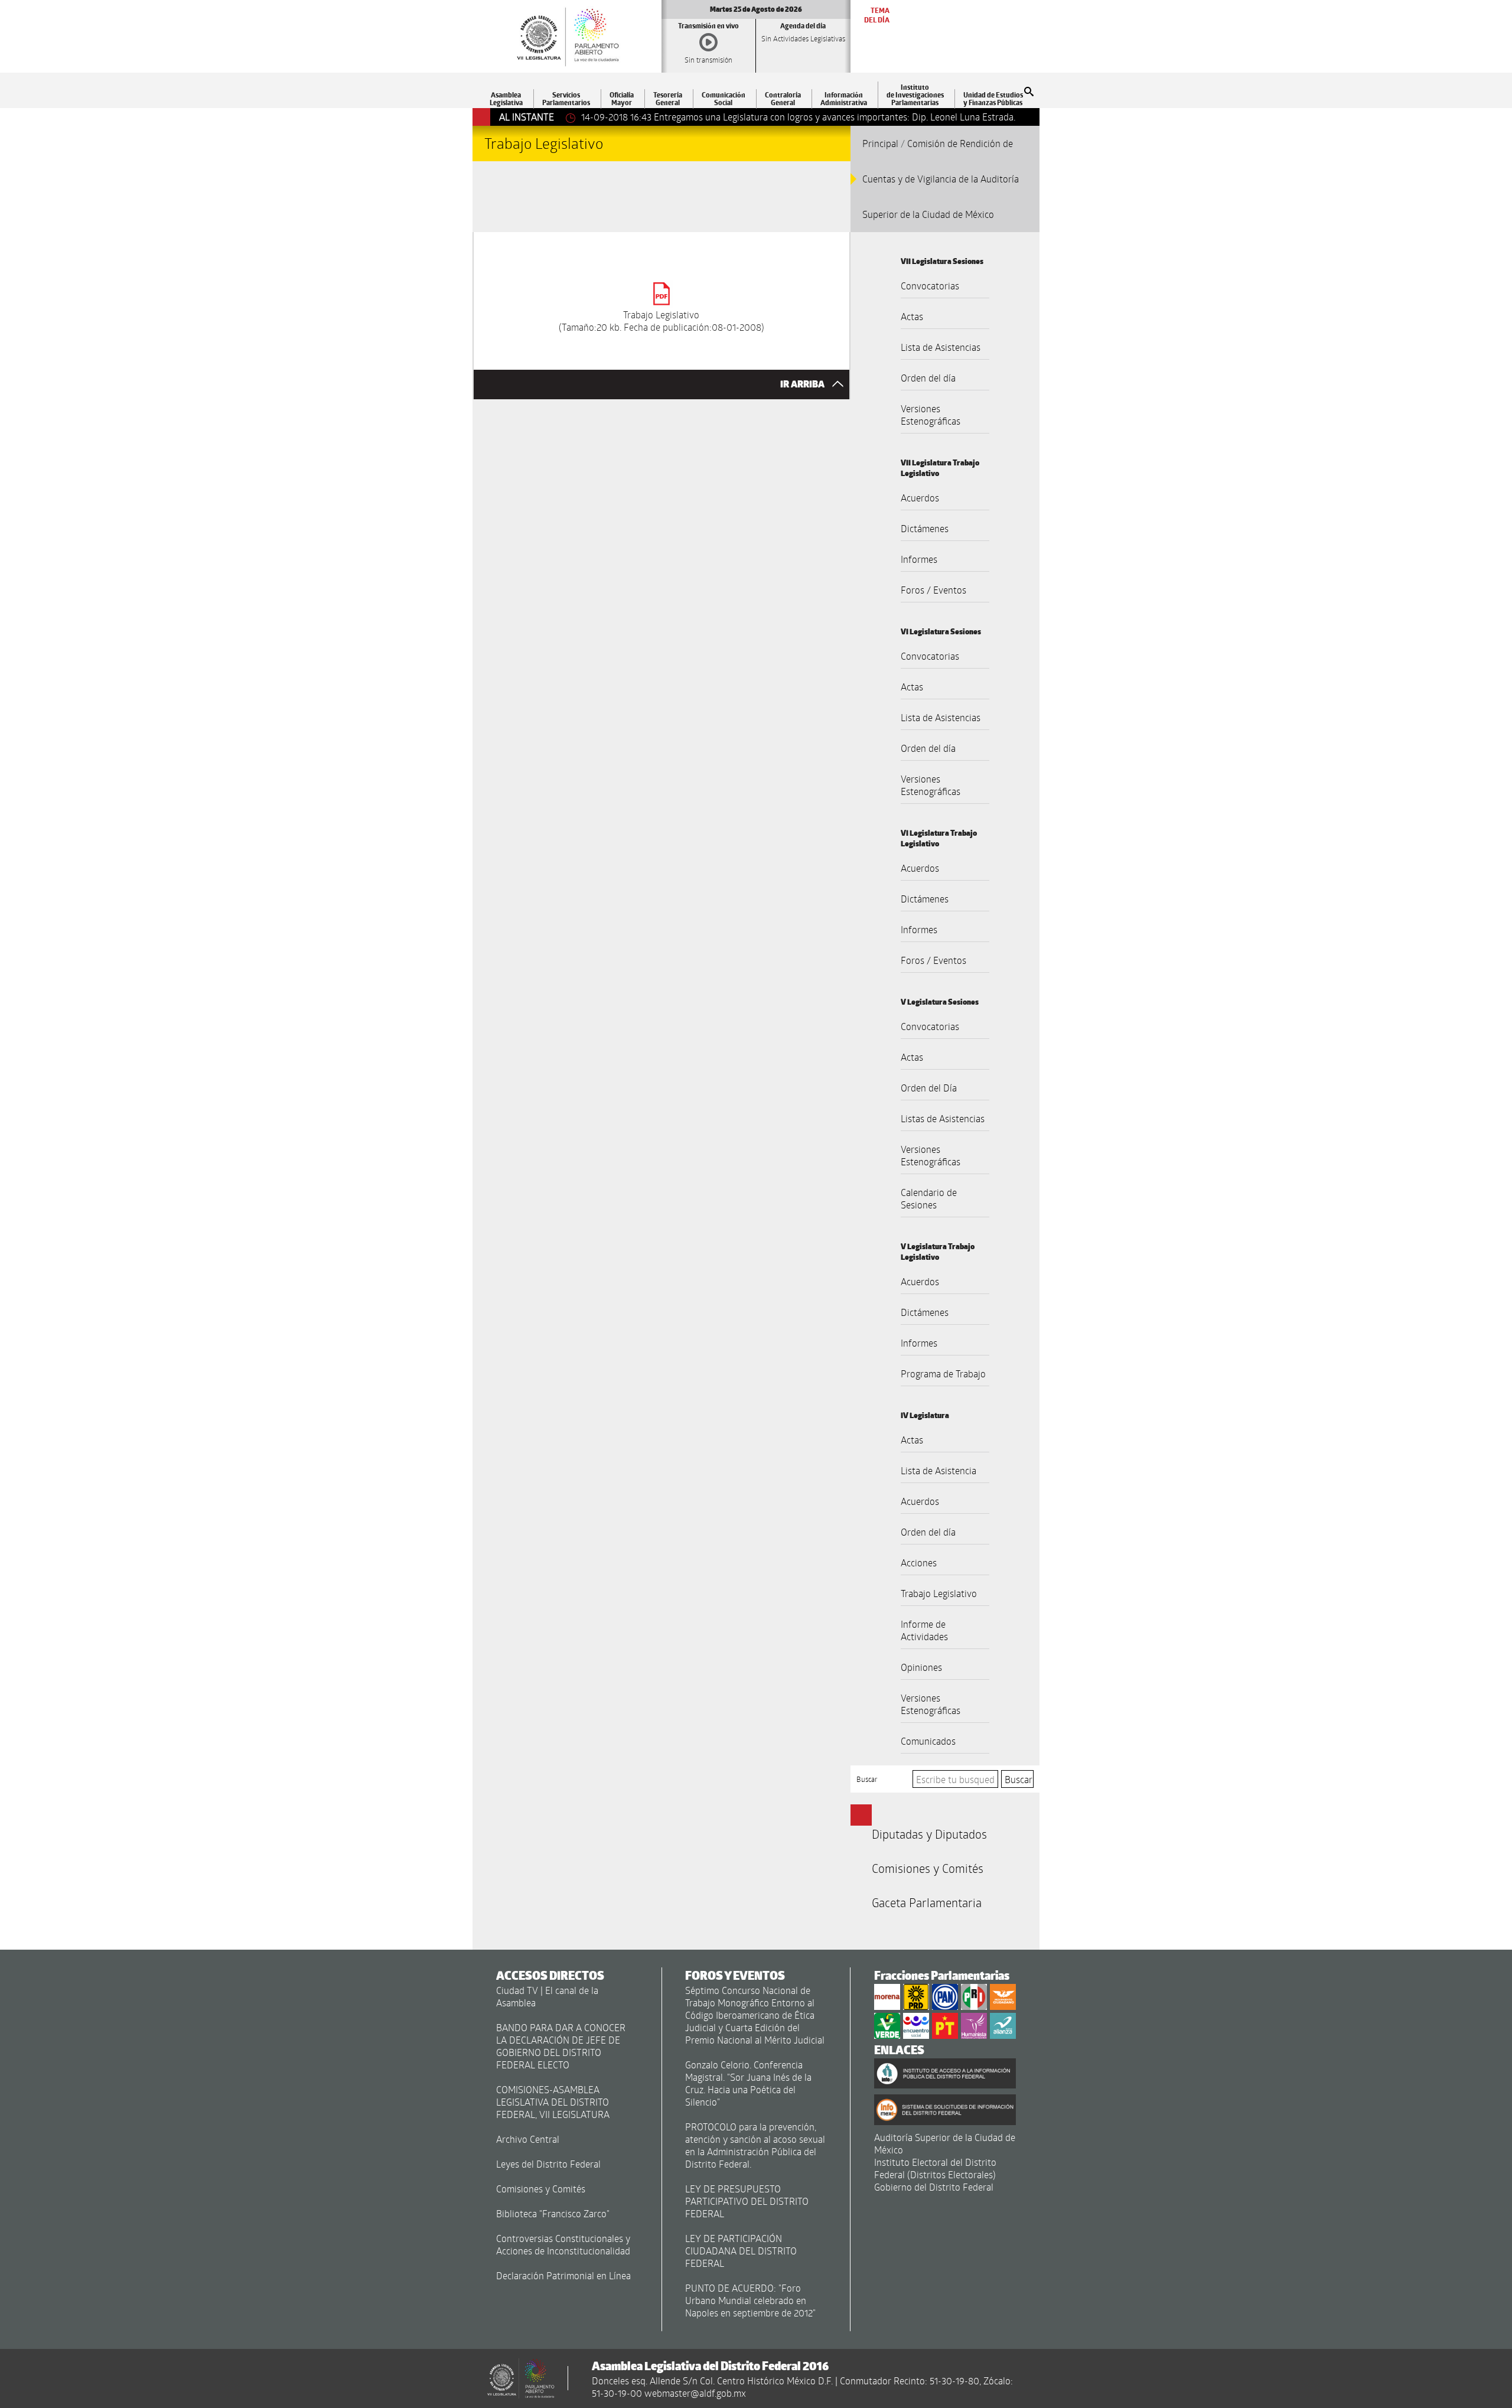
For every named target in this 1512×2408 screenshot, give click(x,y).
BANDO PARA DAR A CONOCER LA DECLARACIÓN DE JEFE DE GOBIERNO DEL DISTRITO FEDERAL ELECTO (561, 2046)
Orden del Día (929, 1088)
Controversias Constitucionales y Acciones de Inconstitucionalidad (563, 2244)
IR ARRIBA (803, 384)
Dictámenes (925, 528)
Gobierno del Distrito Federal (934, 2187)
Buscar (867, 1779)
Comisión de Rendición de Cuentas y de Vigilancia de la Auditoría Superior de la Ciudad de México (941, 179)
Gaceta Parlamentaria (927, 1902)
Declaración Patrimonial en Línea (563, 2275)
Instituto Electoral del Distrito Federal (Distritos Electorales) (935, 2168)
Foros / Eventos (933, 590)
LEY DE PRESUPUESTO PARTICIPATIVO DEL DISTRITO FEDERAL (747, 2201)
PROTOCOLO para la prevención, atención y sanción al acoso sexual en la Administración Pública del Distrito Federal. (755, 2145)
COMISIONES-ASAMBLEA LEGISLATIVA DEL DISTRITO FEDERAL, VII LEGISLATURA (553, 2102)
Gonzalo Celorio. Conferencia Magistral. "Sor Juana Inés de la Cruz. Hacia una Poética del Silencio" (748, 2083)
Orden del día (928, 378)
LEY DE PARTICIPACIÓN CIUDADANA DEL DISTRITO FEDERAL (741, 2251)
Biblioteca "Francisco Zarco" (553, 2213)
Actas (912, 316)
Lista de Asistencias (941, 347)
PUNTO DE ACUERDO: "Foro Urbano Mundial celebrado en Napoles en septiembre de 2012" (750, 2300)
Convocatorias (930, 286)
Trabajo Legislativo (939, 1593)
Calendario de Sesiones (929, 1198)
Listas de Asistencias (943, 1118)
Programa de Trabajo (943, 1374)
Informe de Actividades (924, 1630)
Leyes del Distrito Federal (548, 2164)
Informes (919, 559)
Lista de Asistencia (939, 1470)
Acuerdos (920, 498)
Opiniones (921, 1667)
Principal (880, 143)
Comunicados (928, 1741)
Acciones (919, 1563)
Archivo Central (528, 2139)
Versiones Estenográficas (931, 415)
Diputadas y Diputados (929, 1834)
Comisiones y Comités (928, 1868)
